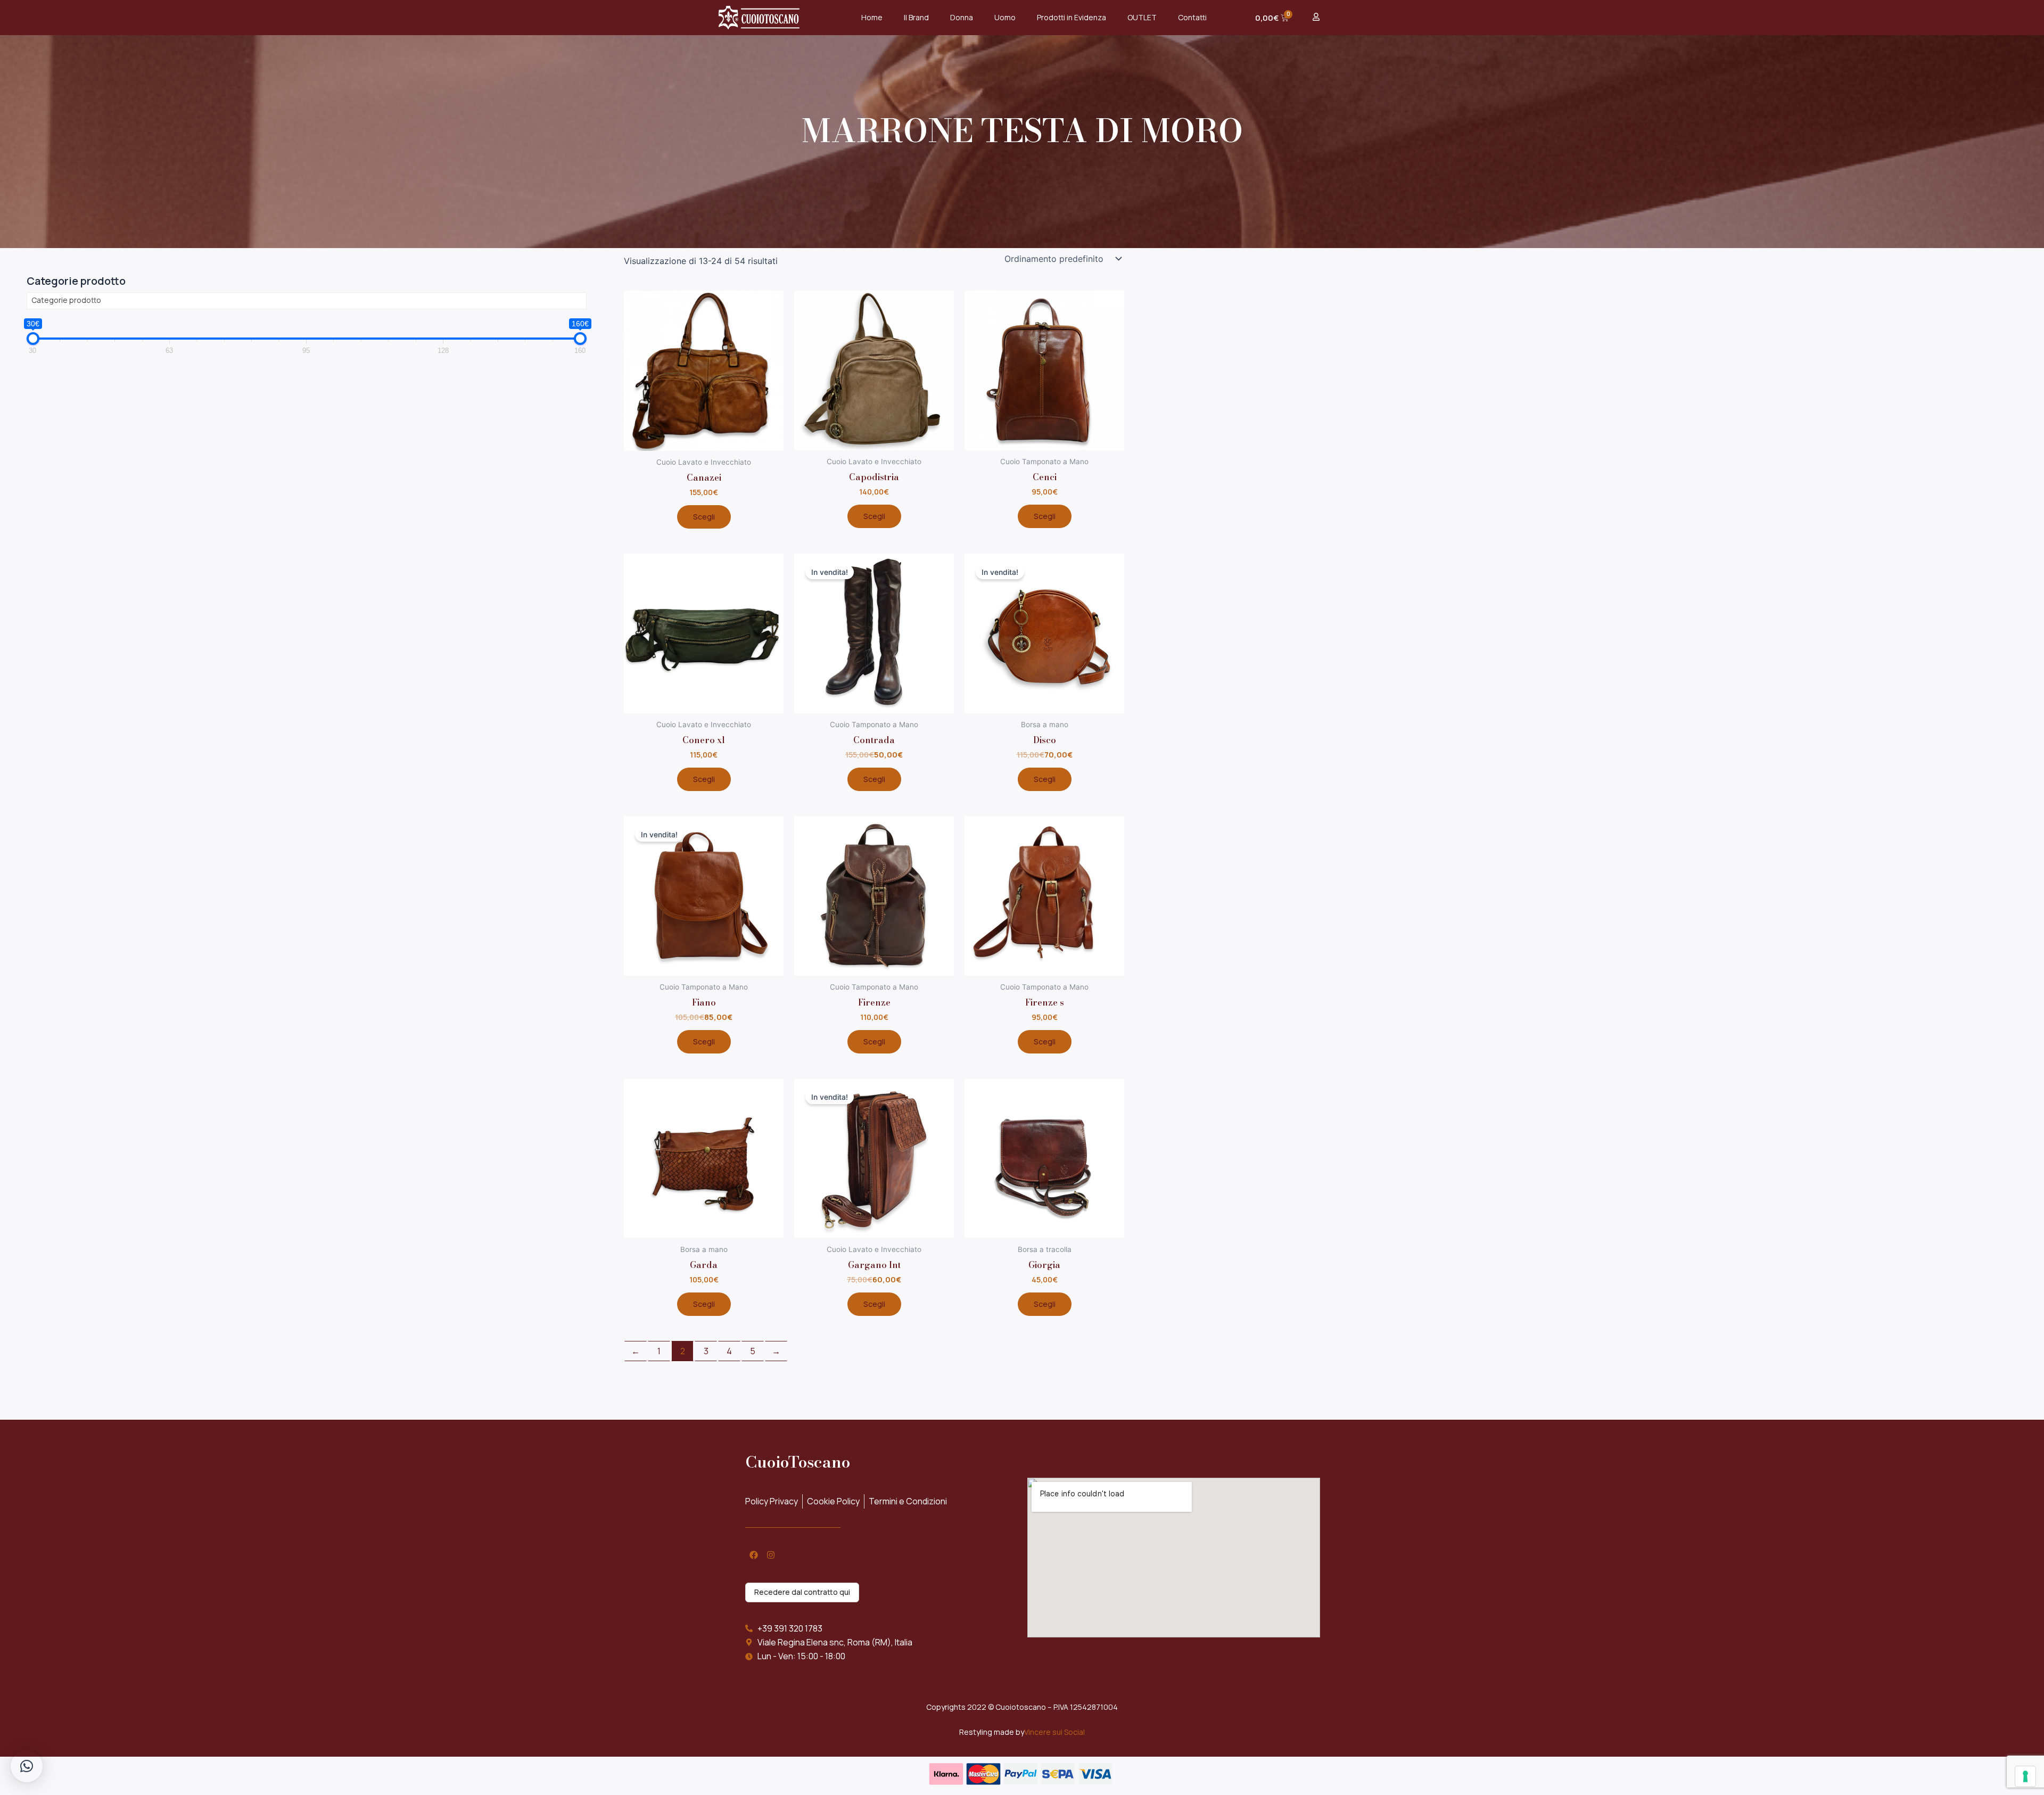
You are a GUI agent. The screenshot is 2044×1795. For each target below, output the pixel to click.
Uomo (1005, 17)
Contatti (1192, 17)
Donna (962, 17)
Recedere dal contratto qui (802, 1592)
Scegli (704, 517)
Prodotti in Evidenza (1072, 17)
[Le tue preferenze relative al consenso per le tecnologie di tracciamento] (2025, 1776)
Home (872, 17)
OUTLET (1142, 17)
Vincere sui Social (1054, 1732)
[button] (27, 1766)
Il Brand (916, 17)
